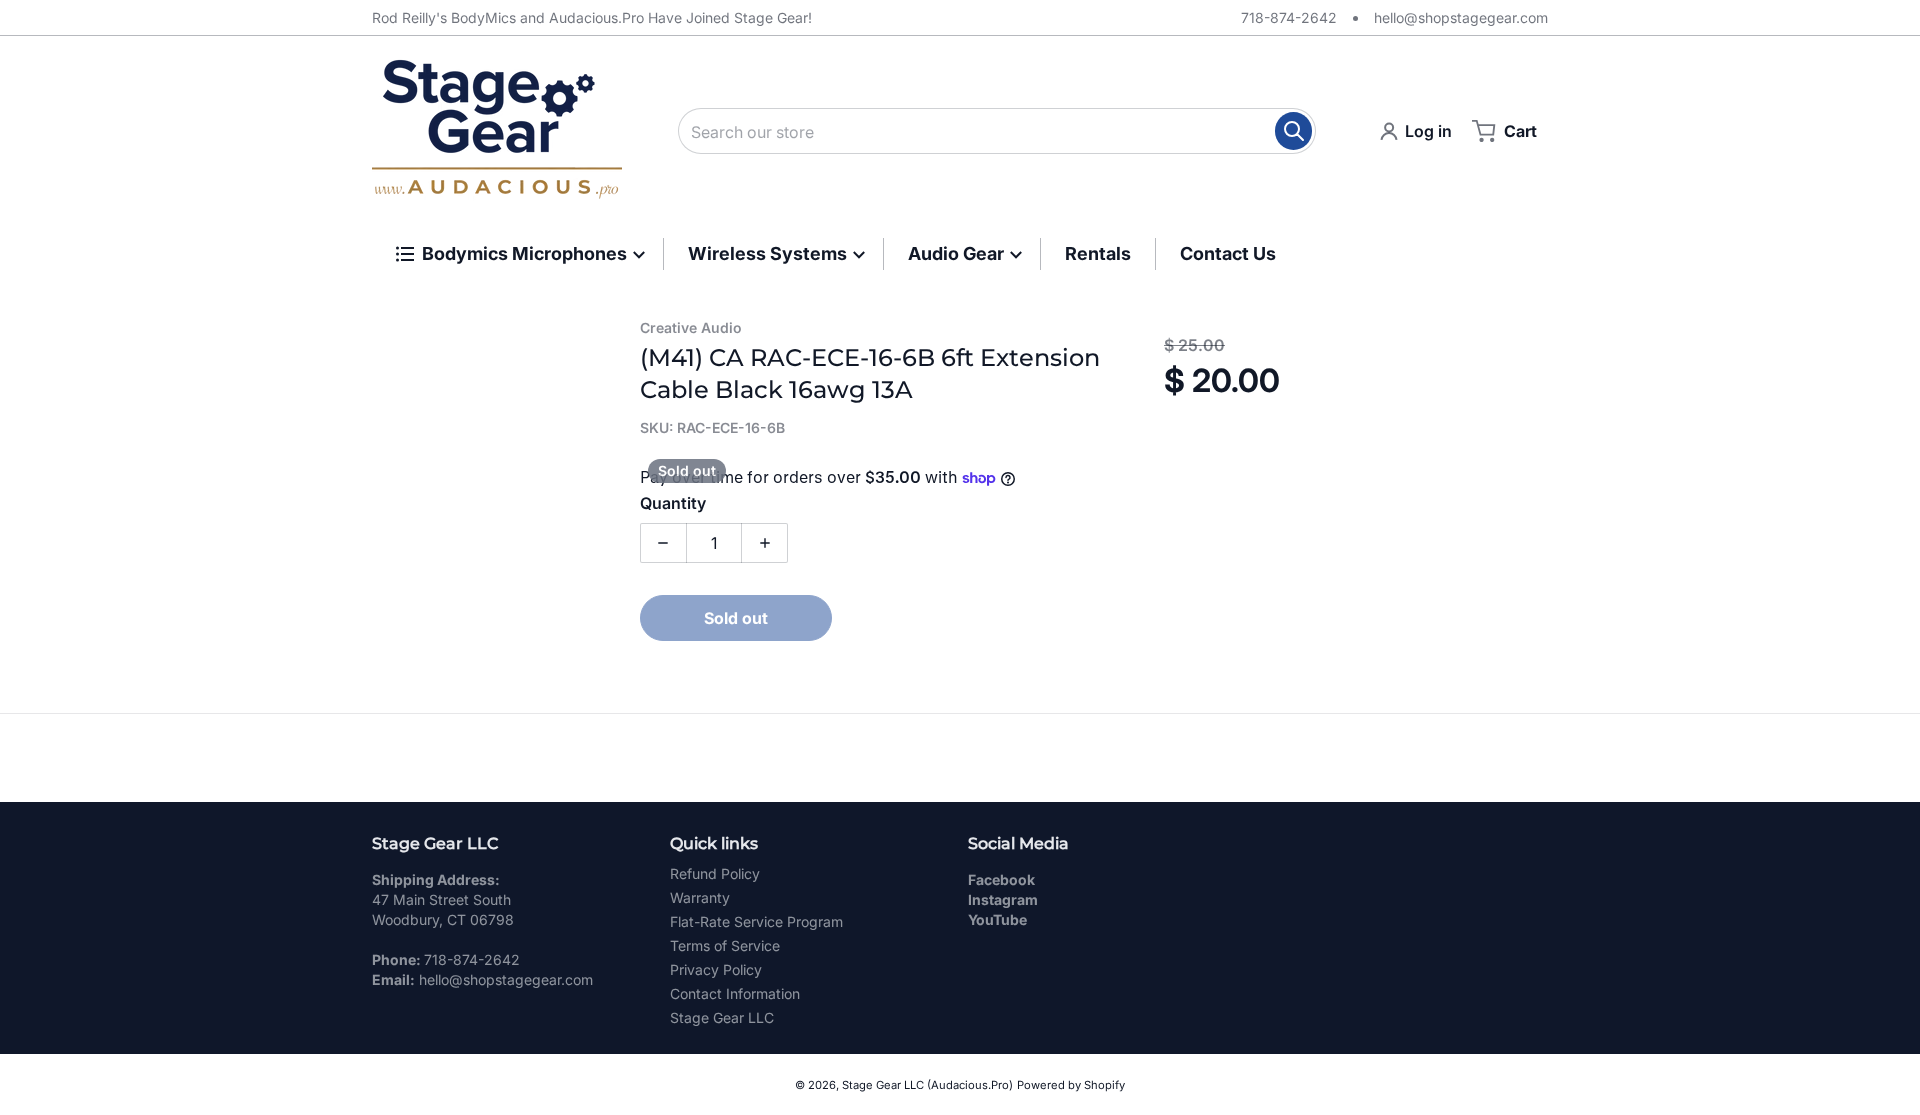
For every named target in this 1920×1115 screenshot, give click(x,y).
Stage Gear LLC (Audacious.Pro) (927, 1085)
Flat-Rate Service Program (756, 921)
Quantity (673, 503)
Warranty (700, 897)
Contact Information (735, 993)
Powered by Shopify (1071, 1085)
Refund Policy (715, 873)
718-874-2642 (1289, 17)
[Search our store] (1293, 131)
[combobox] (997, 131)
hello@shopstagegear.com (1461, 17)
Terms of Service (725, 945)
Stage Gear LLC (722, 1017)
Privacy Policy (716, 969)
